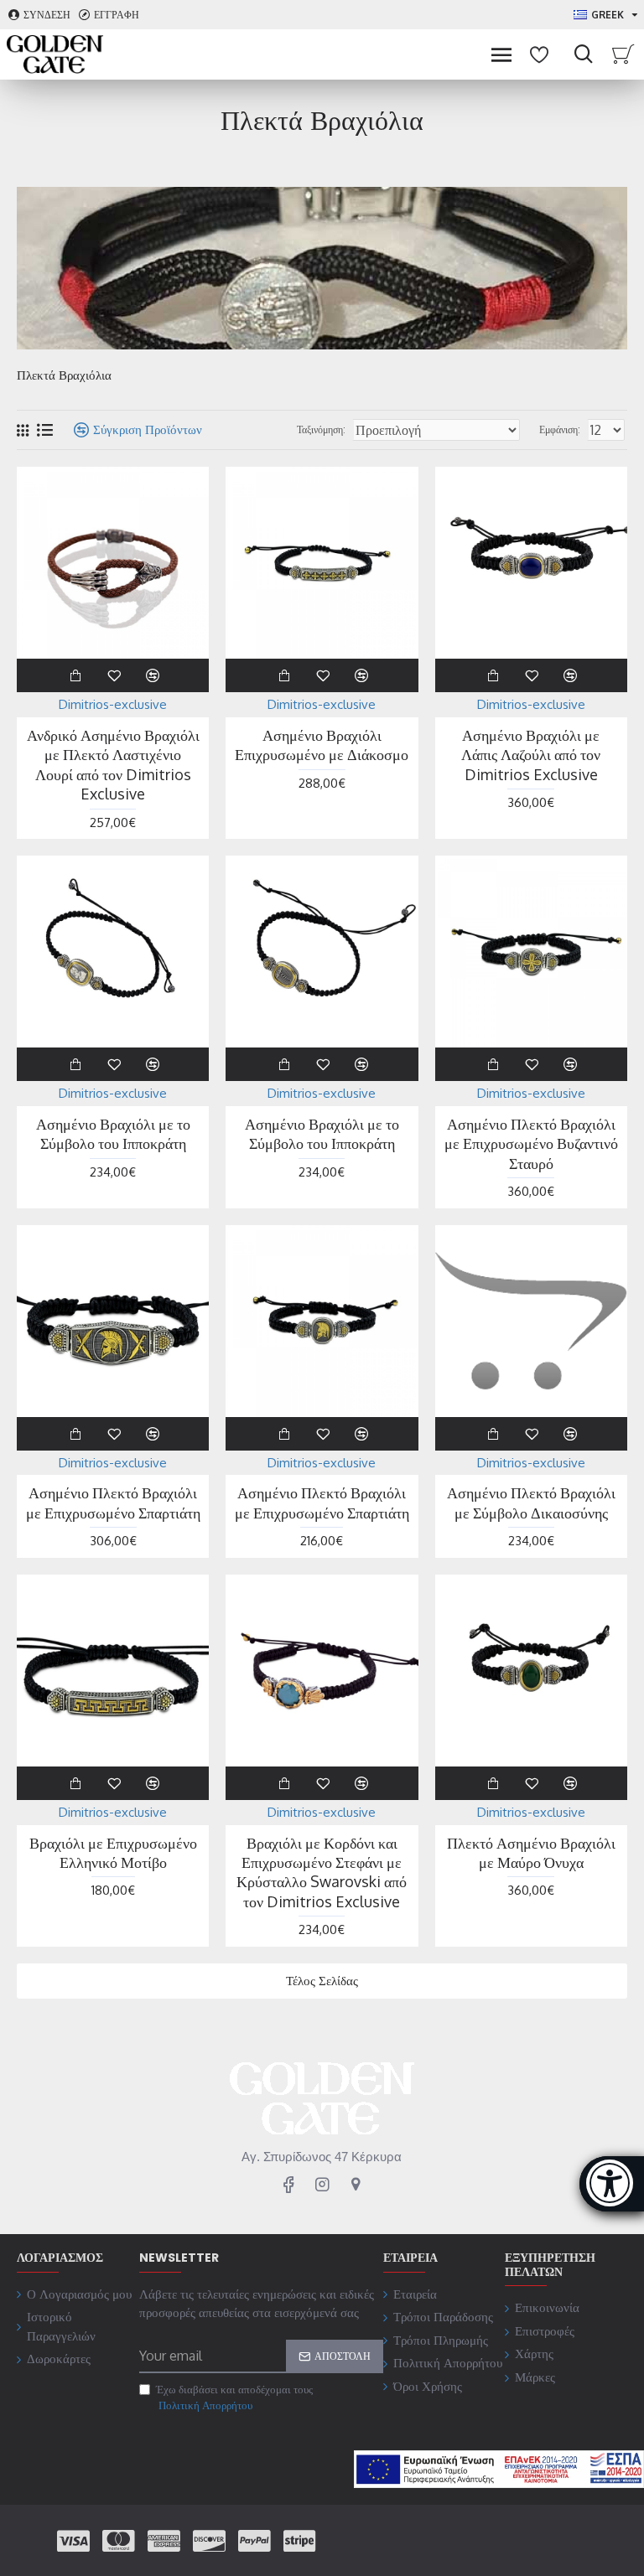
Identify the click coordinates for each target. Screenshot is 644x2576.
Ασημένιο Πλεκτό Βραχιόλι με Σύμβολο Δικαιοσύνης (531, 1502)
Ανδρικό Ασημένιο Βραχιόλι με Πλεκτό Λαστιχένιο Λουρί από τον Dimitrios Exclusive (113, 764)
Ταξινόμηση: (321, 429)
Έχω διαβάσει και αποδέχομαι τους (234, 2398)
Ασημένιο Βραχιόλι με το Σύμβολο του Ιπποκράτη (113, 1133)
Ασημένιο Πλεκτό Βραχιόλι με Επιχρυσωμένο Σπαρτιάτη (113, 1502)
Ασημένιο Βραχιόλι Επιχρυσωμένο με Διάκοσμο (322, 745)
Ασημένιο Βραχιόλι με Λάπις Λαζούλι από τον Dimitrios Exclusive (531, 755)
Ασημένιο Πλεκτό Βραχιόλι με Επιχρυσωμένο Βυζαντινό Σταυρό (531, 1143)
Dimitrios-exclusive (113, 704)
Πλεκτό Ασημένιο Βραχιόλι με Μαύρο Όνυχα (531, 1852)
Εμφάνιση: (560, 429)
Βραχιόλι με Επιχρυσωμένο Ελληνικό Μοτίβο (113, 1852)
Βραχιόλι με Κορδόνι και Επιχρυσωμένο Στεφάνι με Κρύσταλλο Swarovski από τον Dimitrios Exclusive (322, 1872)
